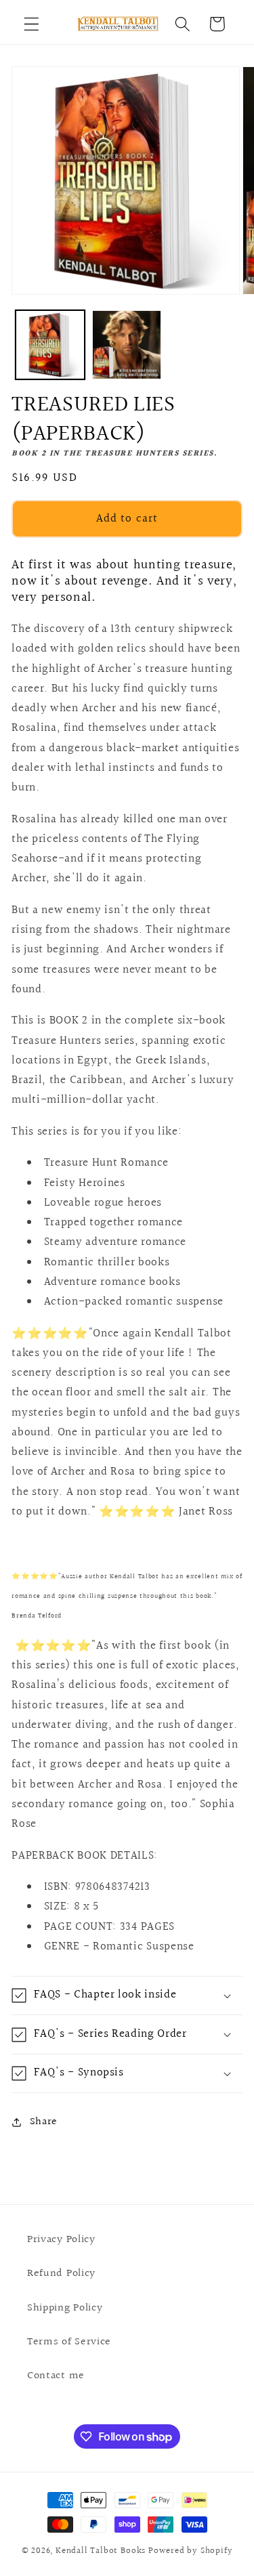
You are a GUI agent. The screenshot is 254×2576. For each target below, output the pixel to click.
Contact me (56, 2376)
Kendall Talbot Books (101, 2551)
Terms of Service (69, 2342)
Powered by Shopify (191, 2551)
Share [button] (44, 2121)
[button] (31, 24)
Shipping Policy (65, 2308)
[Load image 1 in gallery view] (50, 345)
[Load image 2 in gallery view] (127, 345)
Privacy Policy (61, 2239)
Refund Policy (61, 2273)
